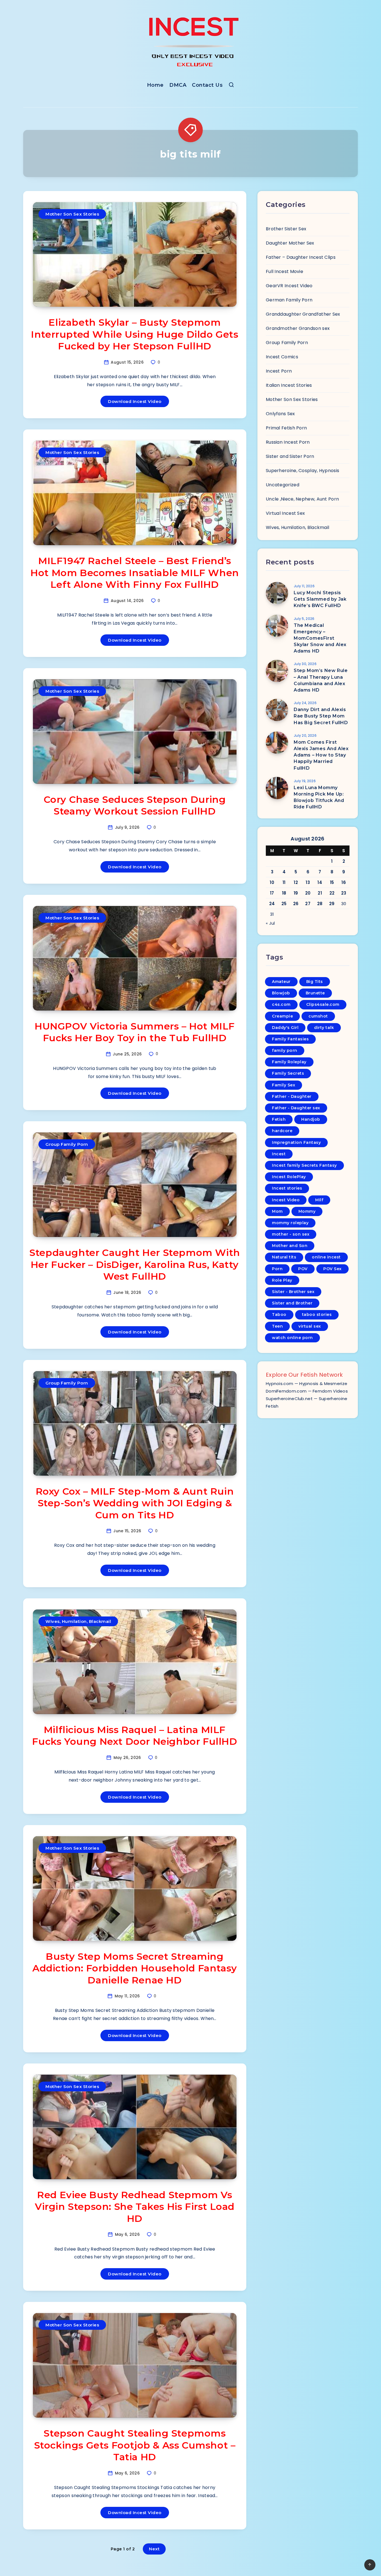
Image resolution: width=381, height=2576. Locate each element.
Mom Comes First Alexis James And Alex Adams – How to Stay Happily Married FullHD (321, 755)
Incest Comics (282, 357)
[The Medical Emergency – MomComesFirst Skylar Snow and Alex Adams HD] (277, 626)
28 (320, 904)
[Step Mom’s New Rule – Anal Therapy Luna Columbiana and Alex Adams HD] (277, 671)
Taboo (279, 1314)
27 (308, 904)
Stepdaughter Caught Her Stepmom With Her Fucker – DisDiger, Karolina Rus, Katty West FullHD (135, 1264)
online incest (326, 1257)
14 (320, 882)
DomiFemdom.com (286, 1391)
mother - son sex (291, 1234)
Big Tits (315, 982)
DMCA (178, 85)
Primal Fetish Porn (286, 428)
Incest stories (287, 1188)
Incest (279, 1154)
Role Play (282, 1280)
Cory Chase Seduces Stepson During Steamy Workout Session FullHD (135, 805)
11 (284, 882)
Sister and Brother (292, 1303)
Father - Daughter (292, 1096)
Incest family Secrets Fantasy (304, 1165)
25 (284, 904)
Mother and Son (290, 1246)
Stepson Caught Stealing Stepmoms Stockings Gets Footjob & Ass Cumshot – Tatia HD (135, 2445)
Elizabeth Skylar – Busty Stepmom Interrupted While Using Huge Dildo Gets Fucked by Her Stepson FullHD (135, 334)
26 (296, 904)
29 (332, 904)
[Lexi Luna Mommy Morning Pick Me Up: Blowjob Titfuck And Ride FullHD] (277, 788)
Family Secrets (288, 1073)
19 (296, 893)
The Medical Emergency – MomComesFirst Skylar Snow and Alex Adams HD (320, 638)
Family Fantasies (290, 1039)
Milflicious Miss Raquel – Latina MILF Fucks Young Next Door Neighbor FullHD (135, 1736)
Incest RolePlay (289, 1177)
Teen (277, 1326)
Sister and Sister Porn (290, 456)
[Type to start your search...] (231, 86)
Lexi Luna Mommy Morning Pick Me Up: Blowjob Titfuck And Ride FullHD (319, 797)
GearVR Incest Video (289, 286)
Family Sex (284, 1085)
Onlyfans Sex (280, 414)
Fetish (279, 1119)
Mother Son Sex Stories (72, 214)
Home (155, 85)
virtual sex (310, 1326)
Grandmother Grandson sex (298, 328)
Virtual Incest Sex (285, 513)
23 (344, 893)
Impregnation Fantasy (296, 1142)
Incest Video (286, 1200)
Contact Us (207, 85)
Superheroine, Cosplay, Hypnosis (302, 471)
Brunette (315, 993)
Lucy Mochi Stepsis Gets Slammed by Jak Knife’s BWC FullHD (320, 599)
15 (332, 882)
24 (272, 904)
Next (154, 2549)
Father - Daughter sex (296, 1108)
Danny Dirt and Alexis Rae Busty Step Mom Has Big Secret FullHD (321, 716)
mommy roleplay (290, 1223)
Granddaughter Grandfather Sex (303, 314)
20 (308, 893)
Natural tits (284, 1257)
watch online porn (292, 1338)
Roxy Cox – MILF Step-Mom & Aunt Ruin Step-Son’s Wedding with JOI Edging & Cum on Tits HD (135, 1503)
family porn (285, 1050)
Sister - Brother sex (293, 1292)
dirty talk (324, 1028)
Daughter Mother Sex (290, 243)
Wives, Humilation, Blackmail (78, 1621)
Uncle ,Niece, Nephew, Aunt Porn (302, 499)
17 (272, 893)
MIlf (319, 1200)
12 (296, 882)
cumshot (318, 1016)
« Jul (270, 923)
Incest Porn (279, 371)
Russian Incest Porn (288, 442)
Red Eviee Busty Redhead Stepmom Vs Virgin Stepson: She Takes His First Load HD (135, 2207)
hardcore (282, 1131)
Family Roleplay (289, 1062)
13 (308, 882)
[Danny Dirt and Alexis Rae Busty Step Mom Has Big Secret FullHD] (277, 710)
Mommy (307, 1211)
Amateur (281, 982)
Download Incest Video (135, 401)
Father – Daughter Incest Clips (301, 257)
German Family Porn (289, 300)
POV (303, 1269)
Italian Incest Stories (289, 385)
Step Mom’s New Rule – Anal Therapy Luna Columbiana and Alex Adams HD (321, 680)
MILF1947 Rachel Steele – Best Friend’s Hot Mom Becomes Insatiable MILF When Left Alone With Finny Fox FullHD (135, 573)
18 (284, 893)
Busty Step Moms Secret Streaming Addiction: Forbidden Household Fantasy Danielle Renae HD (135, 1968)
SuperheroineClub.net (289, 1399)
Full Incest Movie (284, 271)
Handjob (311, 1119)
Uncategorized (283, 485)
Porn (277, 1269)
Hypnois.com (279, 1384)
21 (320, 893)
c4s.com (281, 1004)
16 (344, 882)
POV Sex (332, 1269)
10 (272, 882)
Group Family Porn (67, 1144)
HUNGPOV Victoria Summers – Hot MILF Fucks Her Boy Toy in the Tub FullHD (135, 1032)
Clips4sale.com (323, 1004)
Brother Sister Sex (286, 229)
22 (332, 893)
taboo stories (317, 1314)
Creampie (282, 1016)
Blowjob (281, 993)
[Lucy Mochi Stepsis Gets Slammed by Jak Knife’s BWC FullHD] (277, 593)
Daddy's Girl (285, 1028)
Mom (277, 1211)
